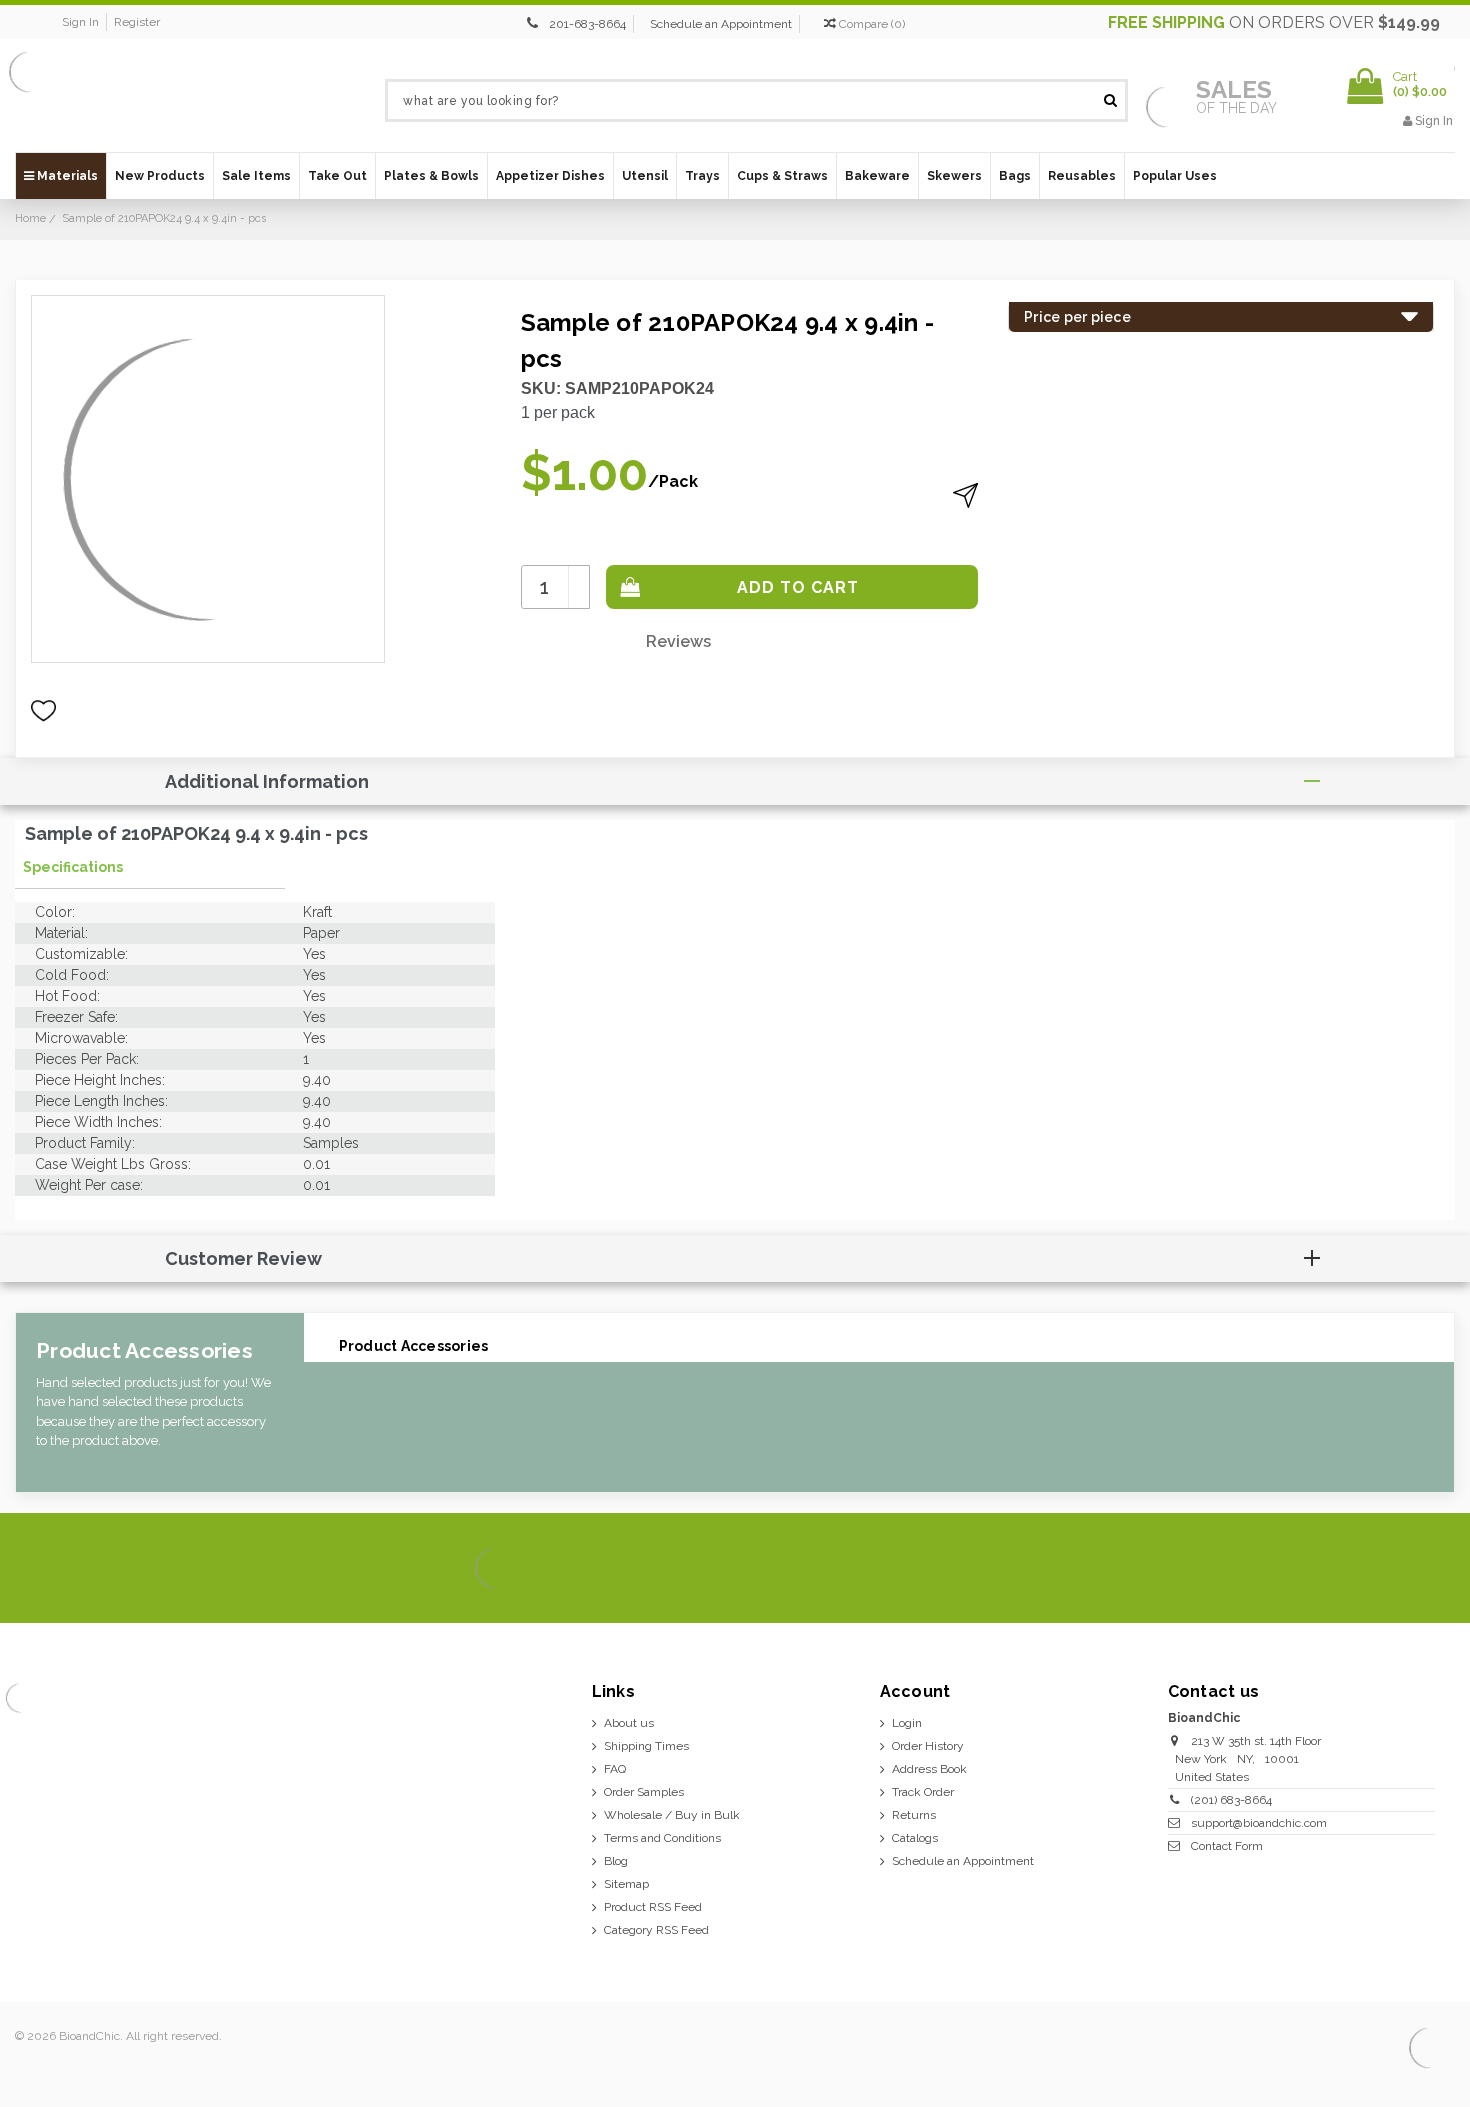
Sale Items (256, 176)
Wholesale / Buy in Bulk (672, 1815)
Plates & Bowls (431, 176)
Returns (914, 1815)
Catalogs (915, 1838)
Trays (702, 176)
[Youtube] (1433, 1569)
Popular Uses (1175, 176)
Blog (616, 1861)
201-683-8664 (587, 24)
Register (137, 22)
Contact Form (1227, 1846)
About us (629, 1723)
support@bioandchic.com (1259, 1823)
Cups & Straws (782, 176)
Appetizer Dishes (550, 176)
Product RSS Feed (653, 1907)
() (872, 24)
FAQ (615, 1769)
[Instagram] (1365, 1569)
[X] (1331, 1569)
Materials (66, 176)
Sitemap (626, 1884)
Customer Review (243, 1258)
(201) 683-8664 (1231, 1800)
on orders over (1274, 22)
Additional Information (267, 781)
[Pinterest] (1399, 1569)
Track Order (923, 1792)
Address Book (929, 1769)
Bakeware (877, 176)
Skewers (954, 176)
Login (907, 1723)
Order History (928, 1746)
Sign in (80, 22)
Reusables (1082, 176)
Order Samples (644, 1792)
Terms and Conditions (662, 1838)
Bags (1015, 176)
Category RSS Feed (656, 1930)
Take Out (337, 176)
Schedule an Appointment (721, 24)
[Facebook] (1297, 1569)
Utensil (645, 176)
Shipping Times (646, 1746)
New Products (160, 176)
